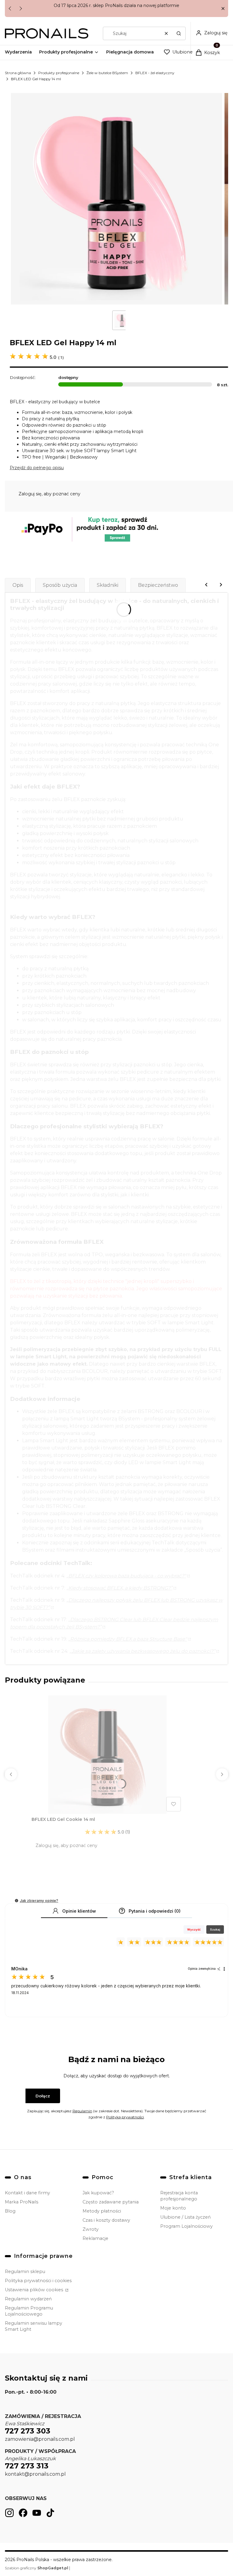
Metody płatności (102, 2211)
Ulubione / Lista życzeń (186, 2217)
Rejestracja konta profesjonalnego (179, 2196)
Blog (10, 2211)
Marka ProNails (22, 2202)
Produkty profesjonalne (59, 73)
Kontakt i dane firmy (27, 2193)
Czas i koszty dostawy (106, 2220)
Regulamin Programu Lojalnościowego (29, 2311)
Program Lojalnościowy (186, 2226)
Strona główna (18, 73)
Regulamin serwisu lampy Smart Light (34, 2326)
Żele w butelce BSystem (107, 73)
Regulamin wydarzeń (28, 2299)
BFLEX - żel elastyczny (155, 73)
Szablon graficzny (37, 2568)
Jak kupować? (98, 2193)
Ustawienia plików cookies (35, 2290)
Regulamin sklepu (25, 2272)
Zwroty (91, 2229)
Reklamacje (95, 2238)
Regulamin (82, 2111)
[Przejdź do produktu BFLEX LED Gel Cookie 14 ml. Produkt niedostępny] (107, 1755)
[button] (223, 9)
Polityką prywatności (125, 2117)
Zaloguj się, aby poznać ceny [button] (49, 494)
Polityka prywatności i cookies (38, 2281)
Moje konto (173, 2208)
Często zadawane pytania (111, 2202)
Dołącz (43, 2096)
